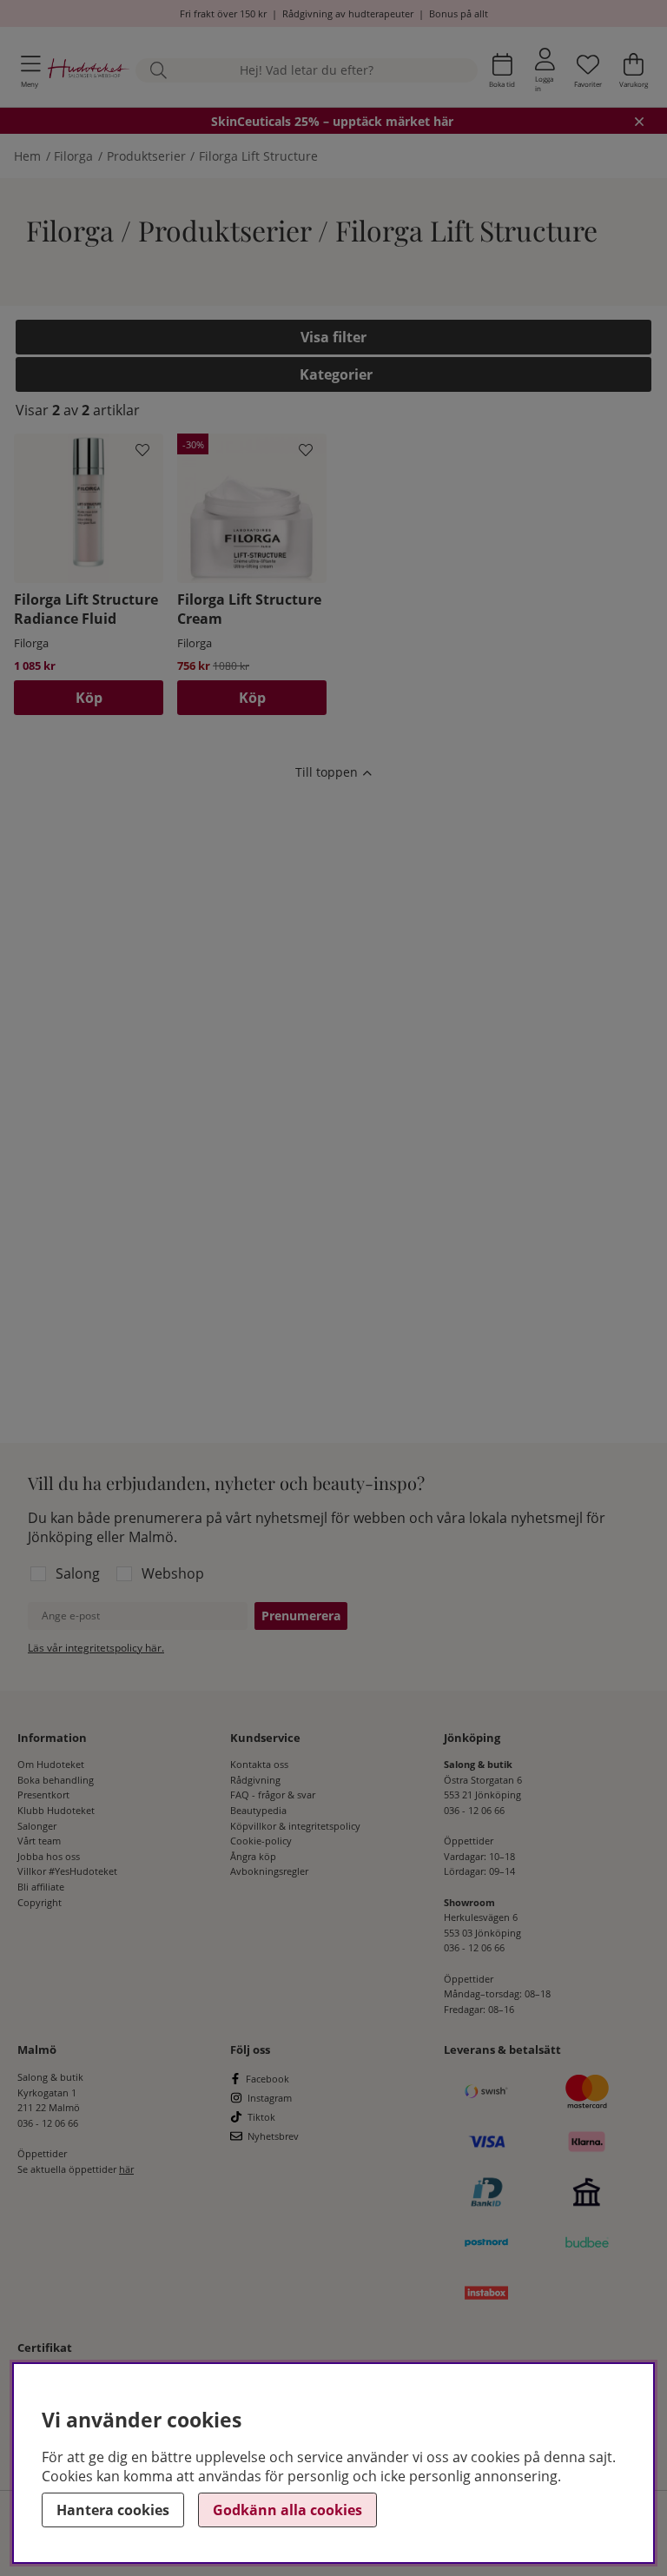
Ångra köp (253, 1856)
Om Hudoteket (51, 1764)
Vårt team (39, 1841)
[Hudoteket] (89, 70)
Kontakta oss (259, 1764)
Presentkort (43, 1795)
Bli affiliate (41, 1887)
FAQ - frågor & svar (273, 1795)
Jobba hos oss (49, 1856)
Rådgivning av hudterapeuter (348, 13)
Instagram (270, 2098)
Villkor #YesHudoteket (67, 1871)
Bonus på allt (459, 13)
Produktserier (146, 156)
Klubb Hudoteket (56, 1810)
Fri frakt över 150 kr (223, 13)
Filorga (73, 156)
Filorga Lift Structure (258, 156)
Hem (27, 156)
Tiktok (261, 2117)
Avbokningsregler (269, 1871)
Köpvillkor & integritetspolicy (295, 1826)
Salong (78, 1573)
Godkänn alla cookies (287, 2510)
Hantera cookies (113, 2510)
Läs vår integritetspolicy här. (96, 1648)
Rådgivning (255, 1780)
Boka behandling (56, 1780)
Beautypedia (258, 1810)
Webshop (173, 1573)
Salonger (37, 1826)
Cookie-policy (261, 1841)
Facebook (267, 2079)
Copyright (40, 1902)
